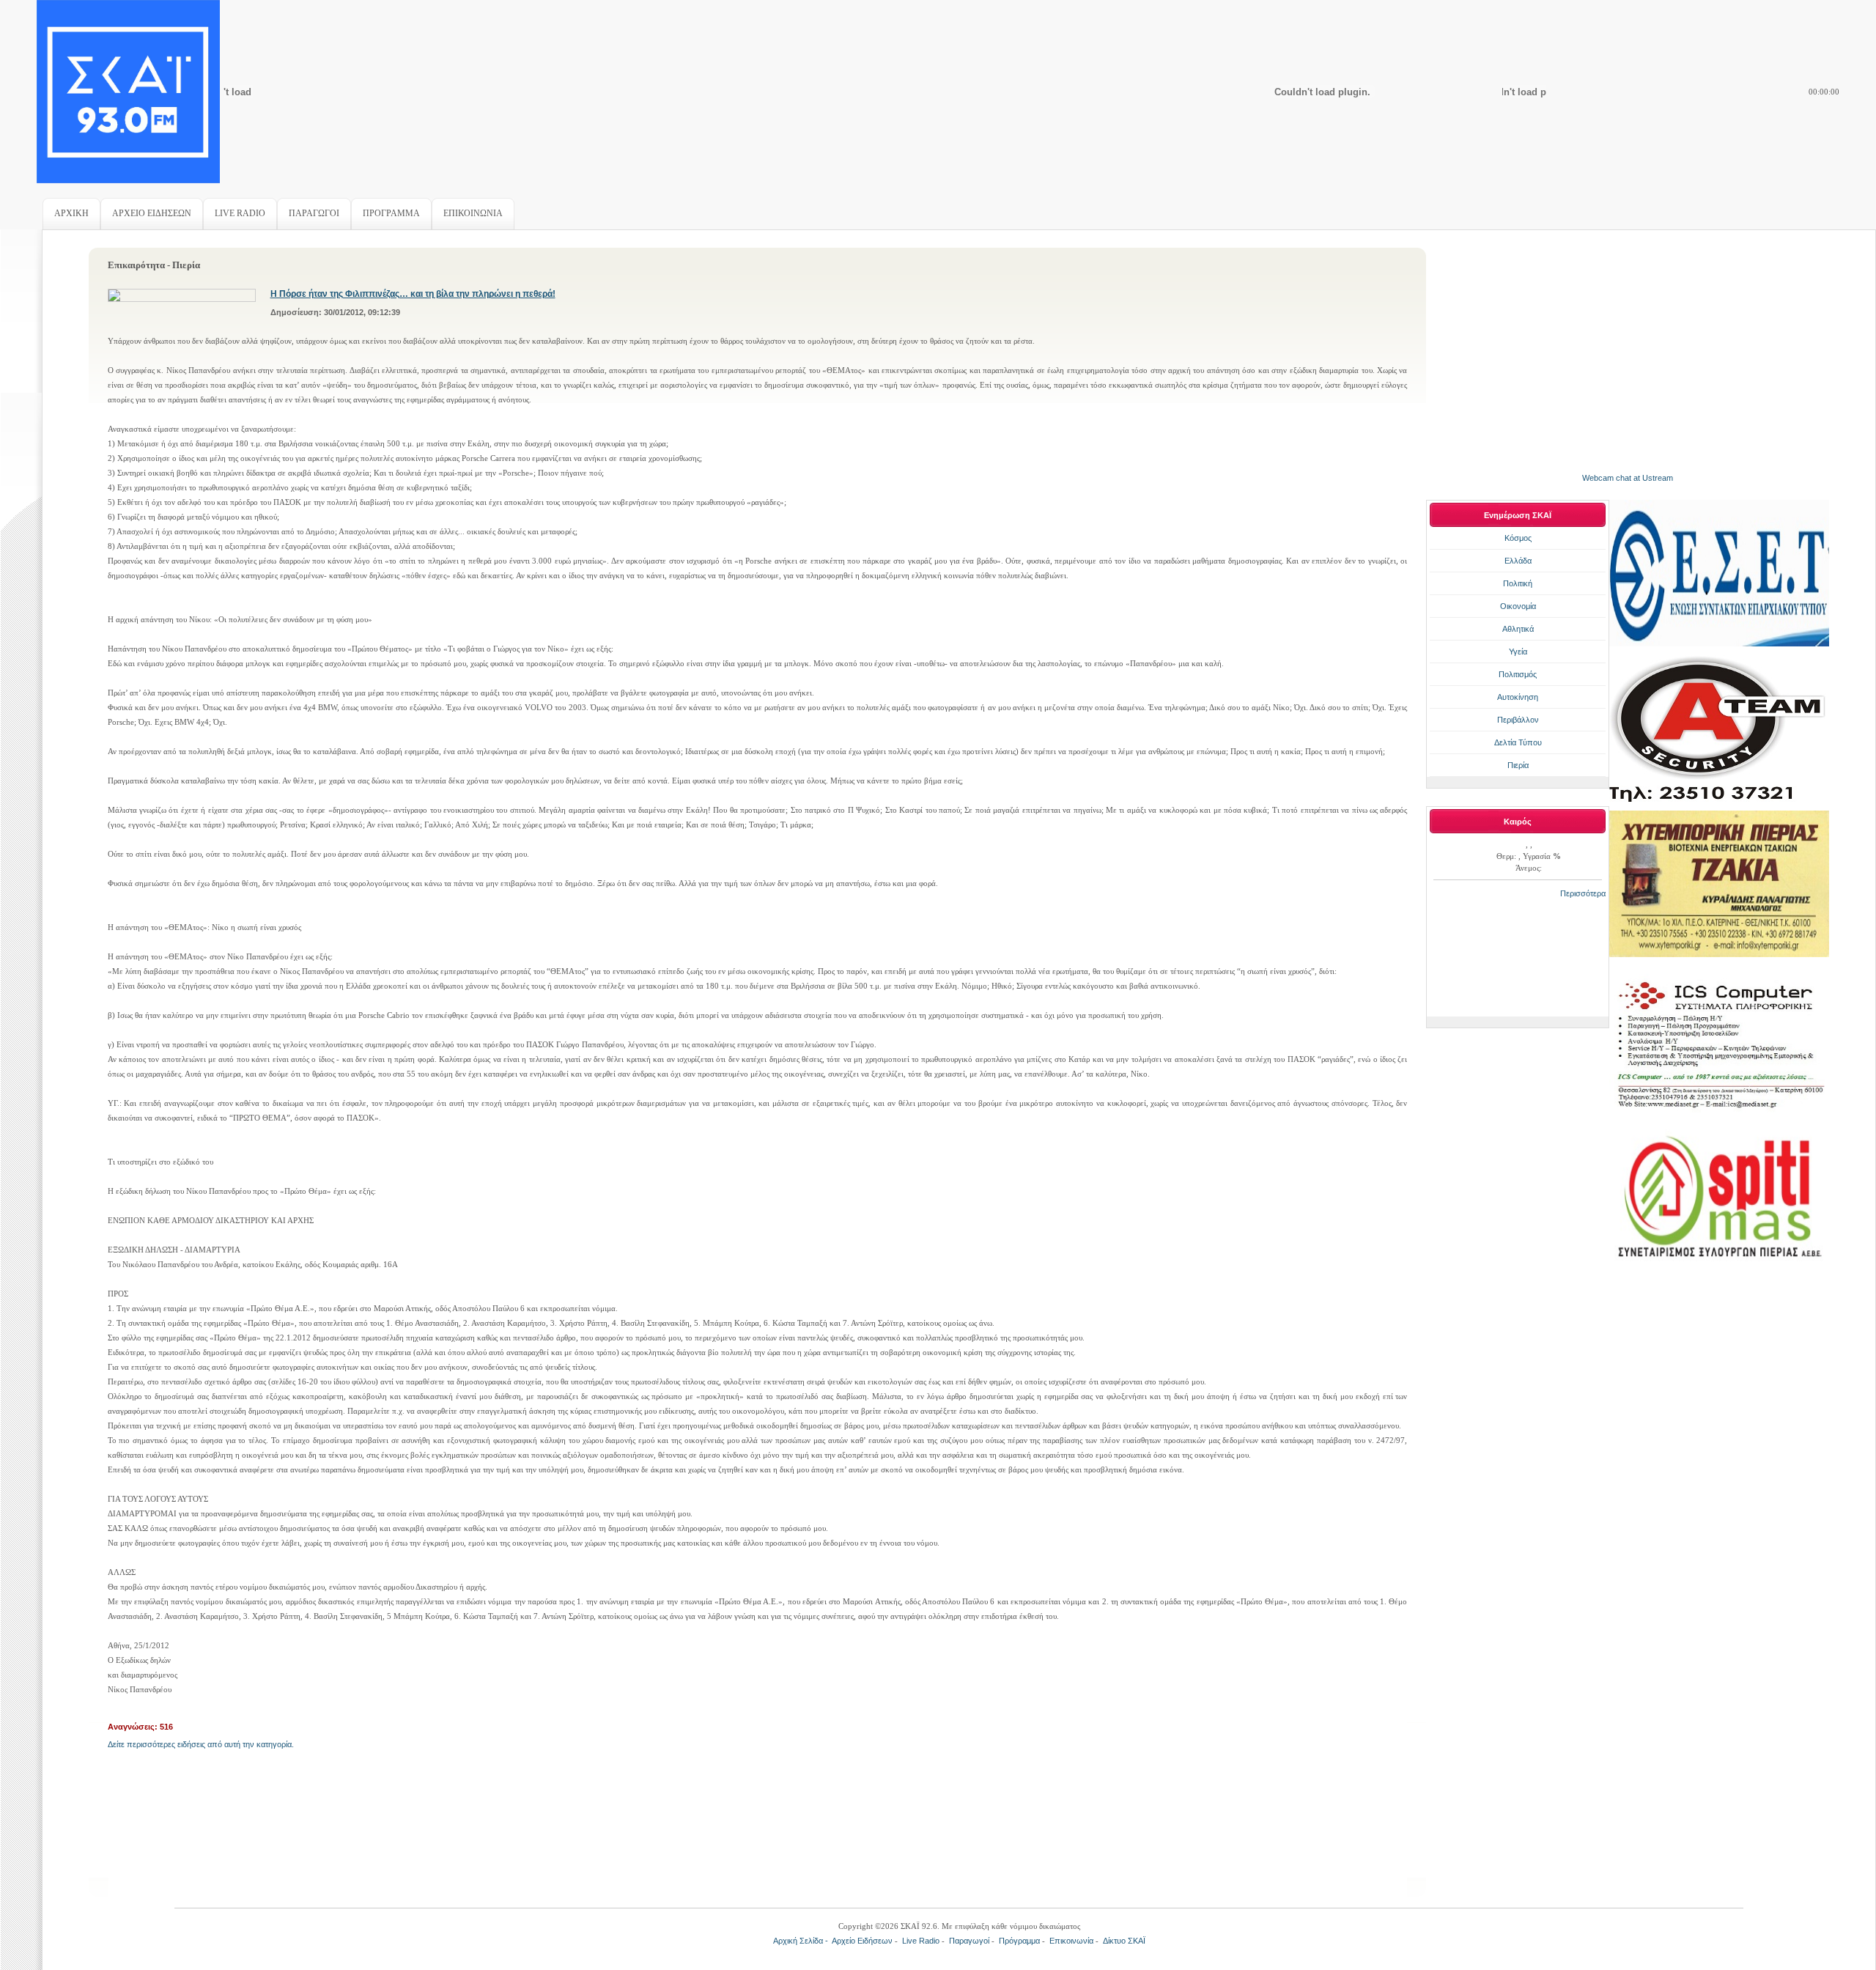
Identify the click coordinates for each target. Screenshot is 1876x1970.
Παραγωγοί (969, 1941)
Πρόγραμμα (1019, 1941)
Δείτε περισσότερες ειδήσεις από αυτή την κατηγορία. (201, 1744)
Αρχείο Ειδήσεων (862, 1941)
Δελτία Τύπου (1518, 742)
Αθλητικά (1518, 629)
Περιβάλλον (1518, 720)
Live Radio (921, 1941)
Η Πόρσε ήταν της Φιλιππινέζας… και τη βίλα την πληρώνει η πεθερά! (413, 294)
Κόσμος (1518, 538)
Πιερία (1518, 765)
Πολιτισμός (1518, 674)
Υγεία (1518, 652)
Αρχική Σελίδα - (802, 1941)
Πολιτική (1518, 583)
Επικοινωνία (1071, 1941)
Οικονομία (1518, 606)
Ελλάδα (1518, 561)
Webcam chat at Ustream (1628, 478)
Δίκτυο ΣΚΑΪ (1124, 1941)
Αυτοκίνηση (1518, 697)
